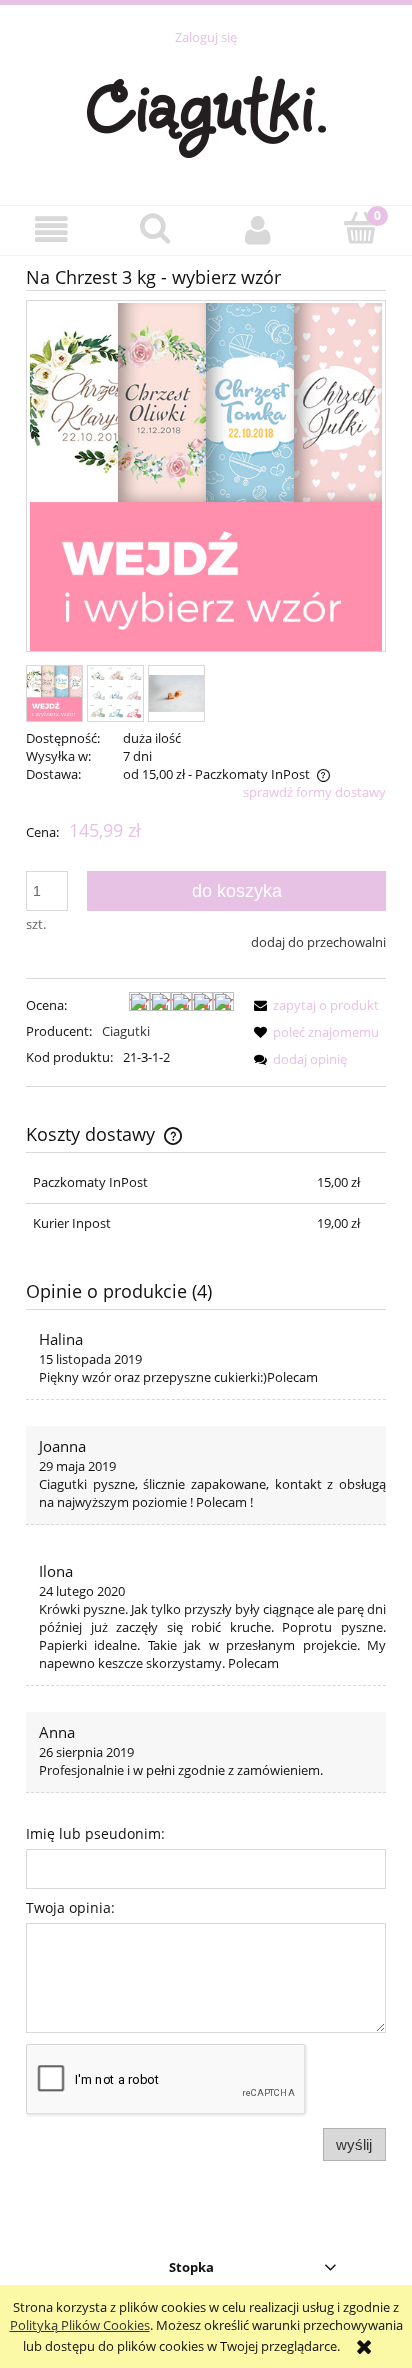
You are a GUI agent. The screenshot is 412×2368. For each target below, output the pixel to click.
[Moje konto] (257, 229)
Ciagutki (126, 1031)
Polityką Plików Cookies (80, 2325)
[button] (51, 229)
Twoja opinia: (70, 1907)
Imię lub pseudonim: (95, 1833)
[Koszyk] (360, 228)
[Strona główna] (206, 114)
